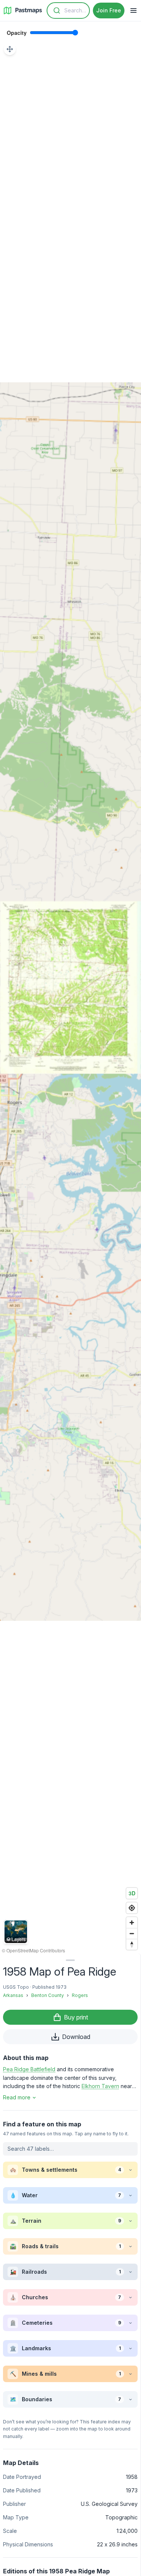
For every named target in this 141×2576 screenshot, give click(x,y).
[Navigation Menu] (133, 11)
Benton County (48, 1995)
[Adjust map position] (10, 49)
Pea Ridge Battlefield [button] (29, 2069)
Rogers (80, 1995)
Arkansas (13, 1995)
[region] (70, 987)
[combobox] (68, 11)
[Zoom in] (132, 1923)
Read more (17, 2097)
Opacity (17, 33)
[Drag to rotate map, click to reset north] (132, 1944)
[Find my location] (132, 1908)
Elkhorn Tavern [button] (100, 2086)
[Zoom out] (132, 1933)
